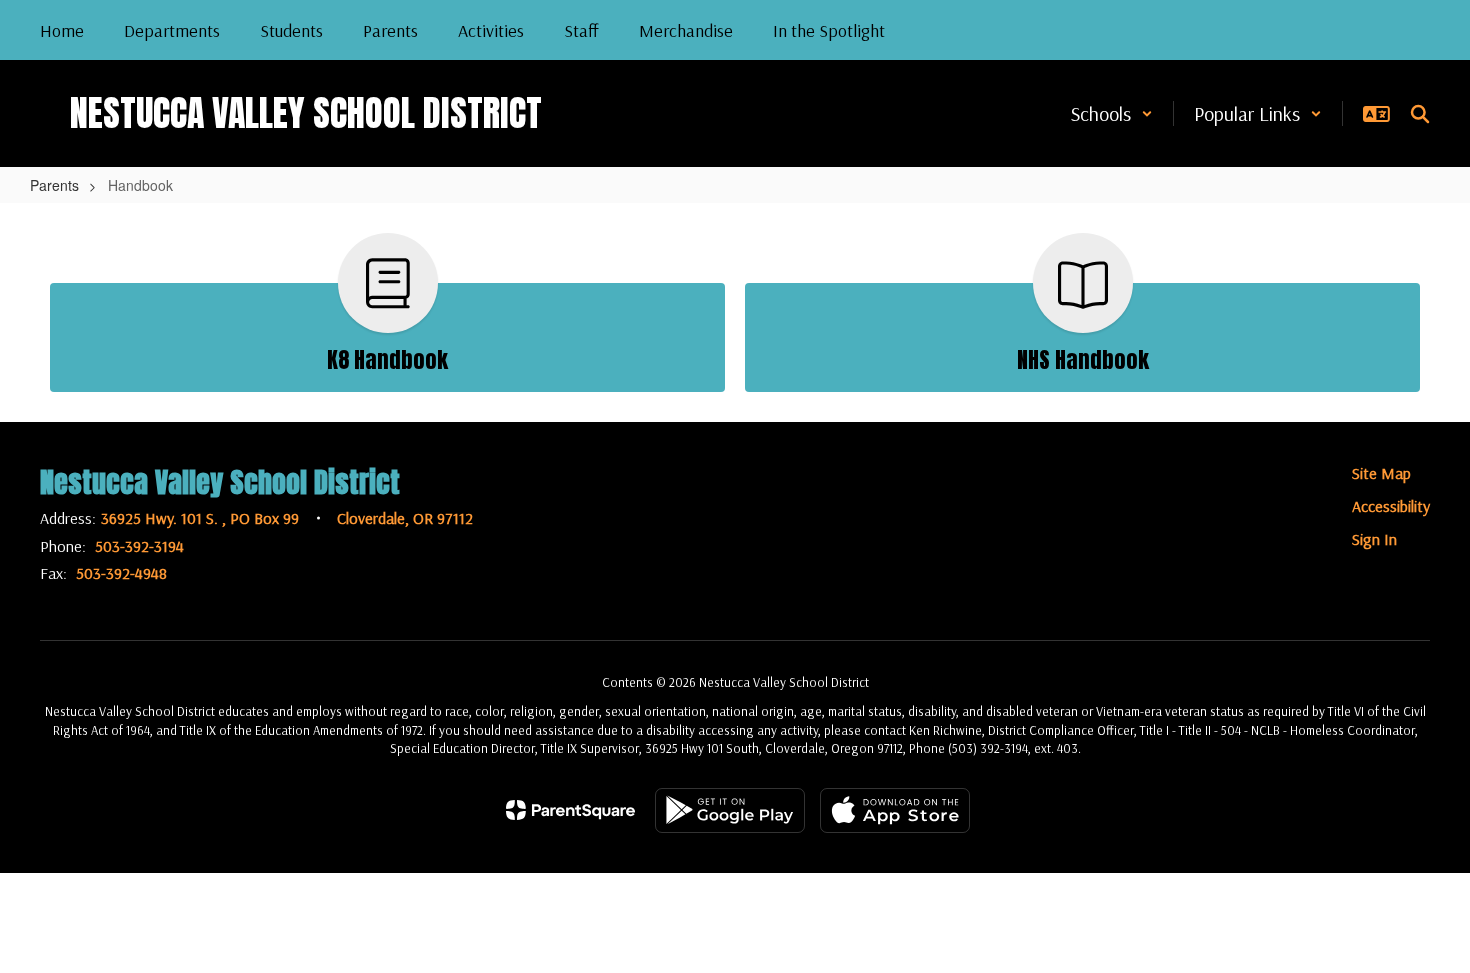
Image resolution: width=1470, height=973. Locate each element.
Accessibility (1391, 506)
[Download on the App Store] (895, 810)
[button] (1112, 113)
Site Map (1381, 473)
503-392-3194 (139, 546)
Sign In (1374, 539)
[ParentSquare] (570, 810)
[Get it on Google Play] (730, 810)
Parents (54, 185)
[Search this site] (1420, 114)
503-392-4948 (121, 573)
